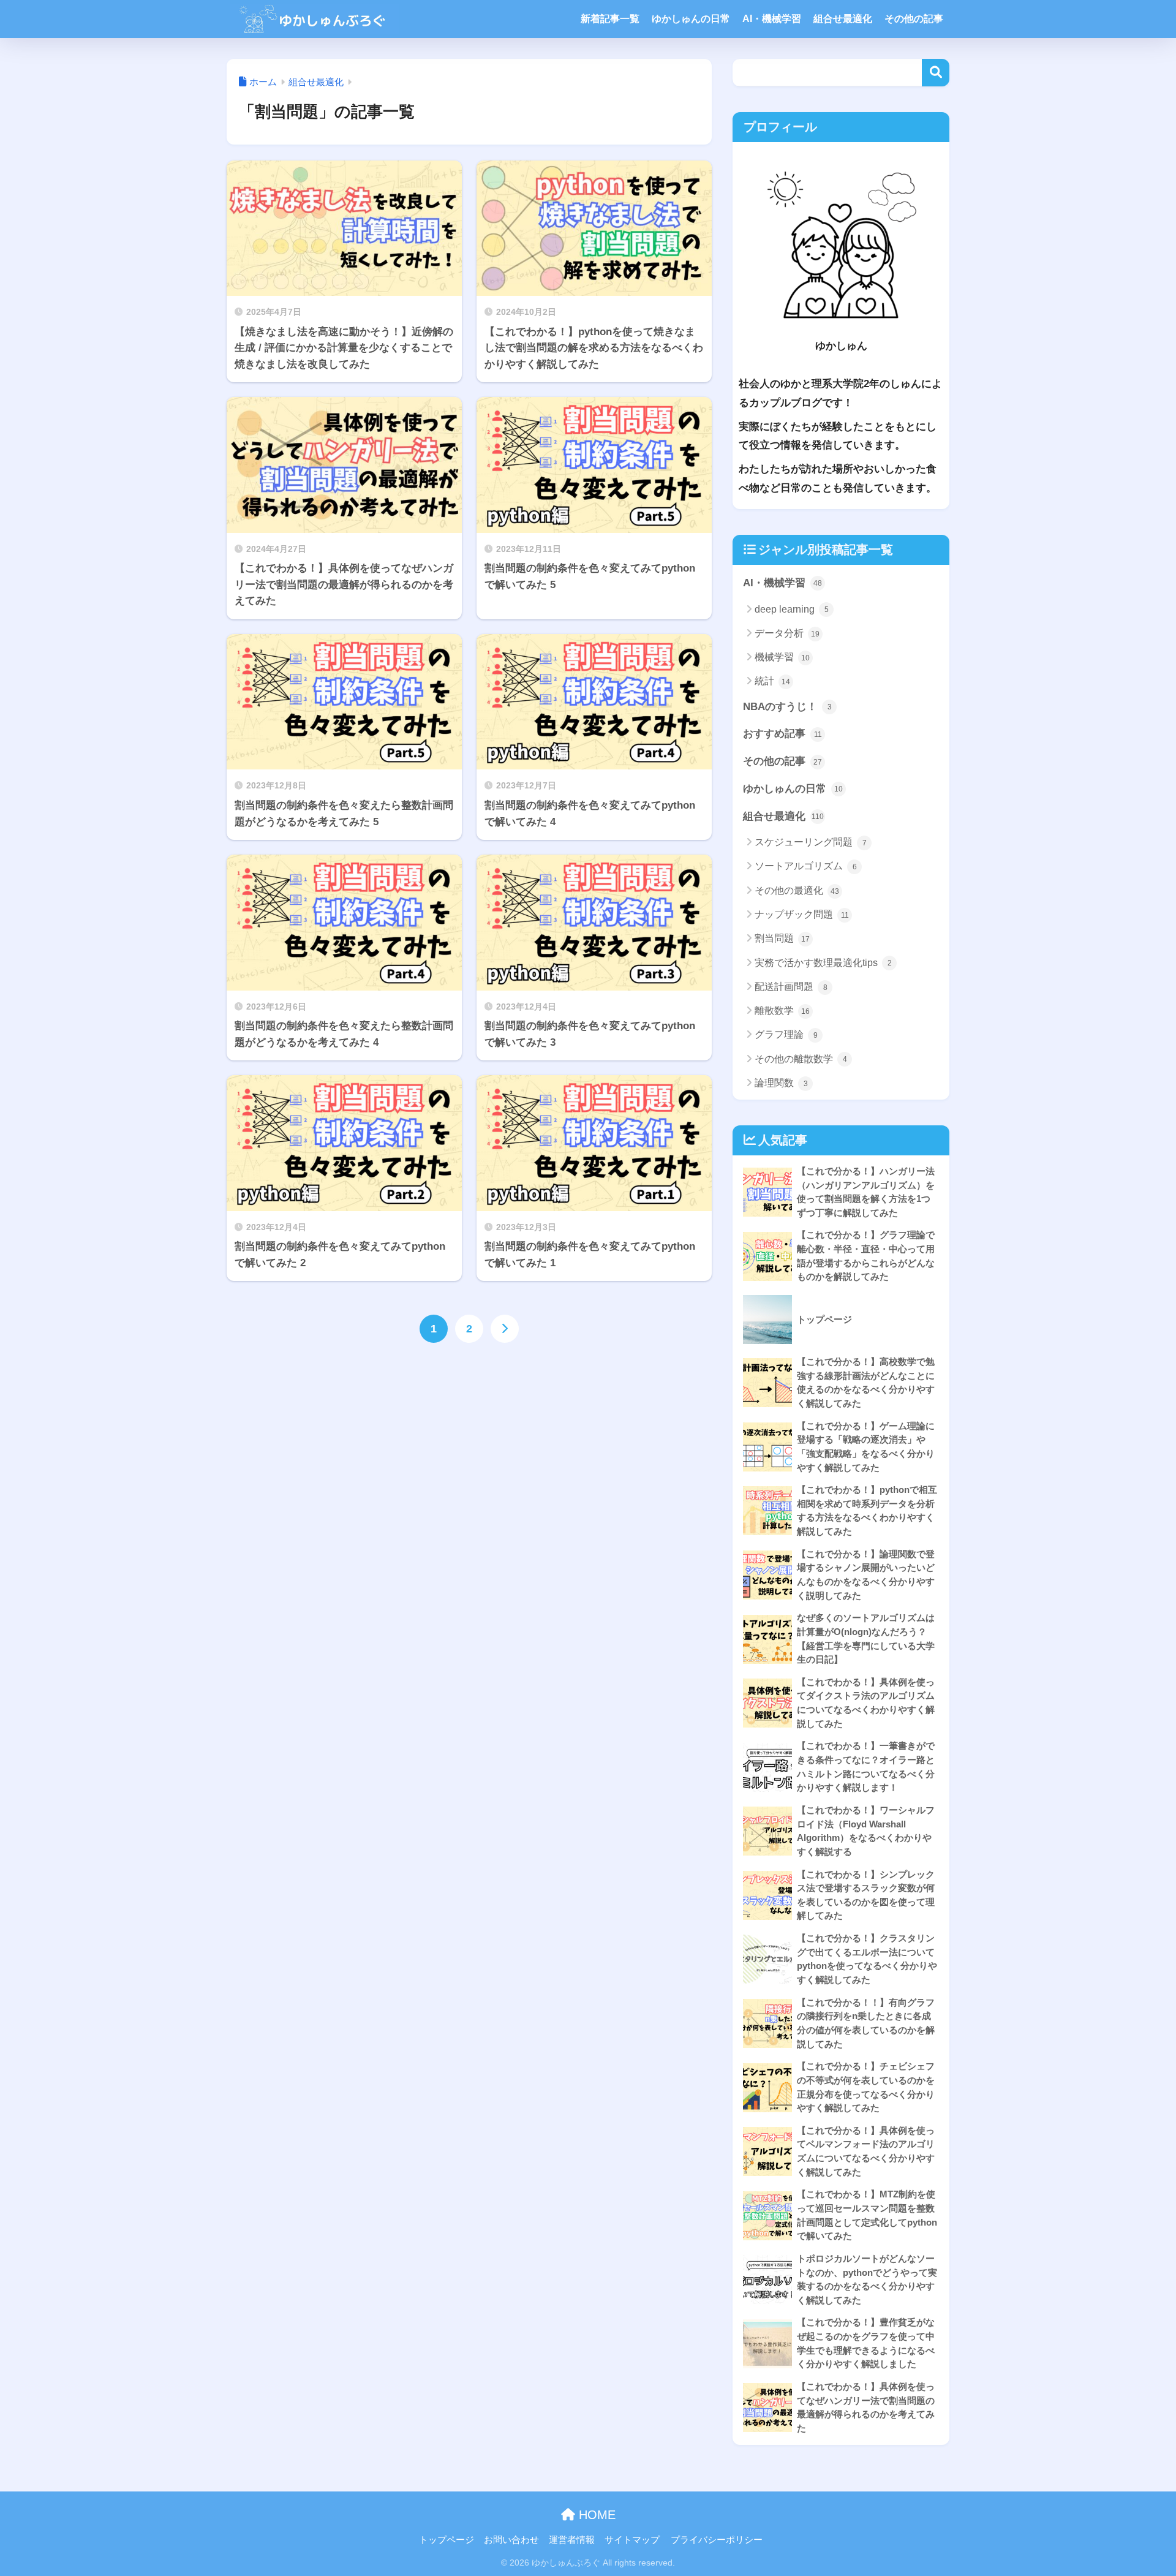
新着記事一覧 (610, 19)
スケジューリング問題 (811, 842)
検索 (936, 73)
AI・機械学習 (772, 19)
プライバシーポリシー (717, 2540)
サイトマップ (632, 2540)
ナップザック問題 (802, 914)
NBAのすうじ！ (787, 707)
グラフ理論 (786, 1034)
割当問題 (782, 938)
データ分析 (787, 633)
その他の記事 (914, 19)
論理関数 (781, 1083)
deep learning (792, 609)
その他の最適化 (797, 890)
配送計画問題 (791, 987)
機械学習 (782, 657)
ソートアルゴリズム (806, 866)
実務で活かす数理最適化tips (823, 963)
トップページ (447, 2540)
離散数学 (782, 1010)
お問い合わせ (511, 2540)
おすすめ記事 (782, 734)
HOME (595, 2515)
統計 (772, 681)
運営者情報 (572, 2540)
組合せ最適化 (843, 19)
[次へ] (505, 1329)
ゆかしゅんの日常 (691, 19)
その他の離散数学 (801, 1059)
